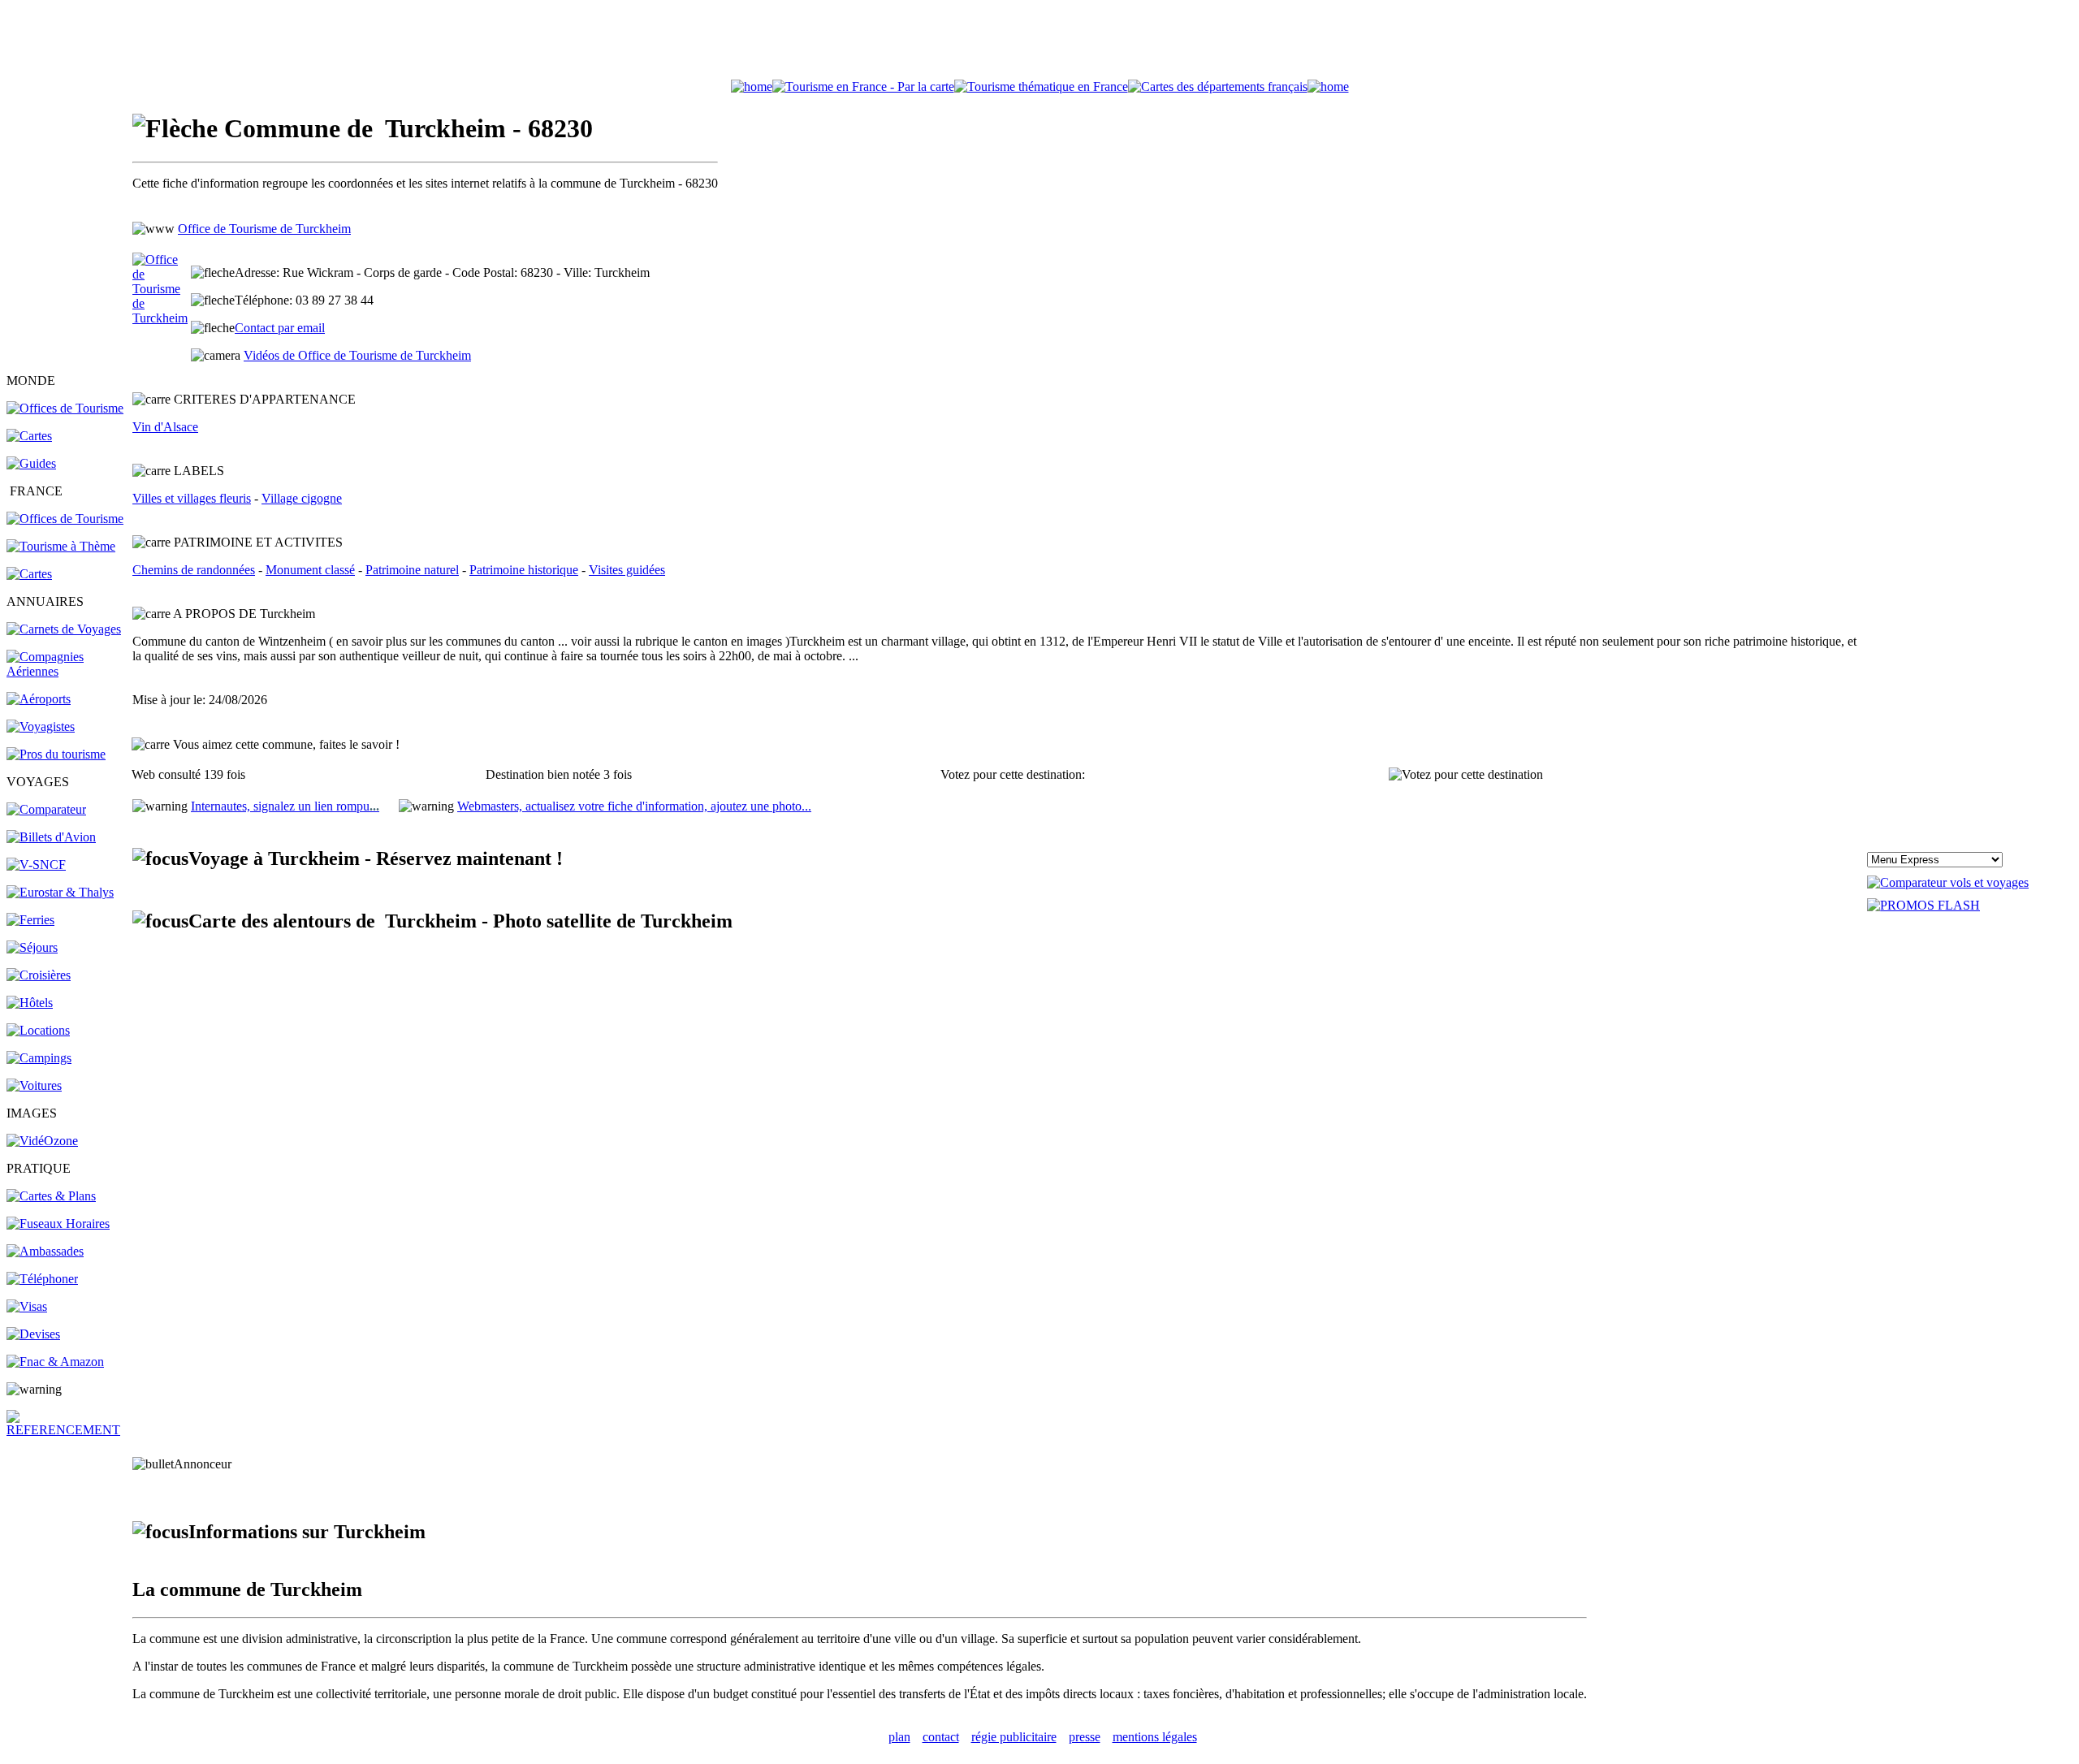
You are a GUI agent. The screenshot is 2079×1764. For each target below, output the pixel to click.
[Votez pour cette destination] (1466, 775)
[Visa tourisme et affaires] (27, 1306)
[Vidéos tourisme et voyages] (42, 1141)
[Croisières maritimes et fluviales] (39, 975)
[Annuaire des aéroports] (39, 699)
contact (941, 1737)
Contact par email (280, 328)
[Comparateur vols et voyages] (46, 809)
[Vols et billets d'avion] (51, 837)
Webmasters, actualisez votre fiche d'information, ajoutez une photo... (634, 806)
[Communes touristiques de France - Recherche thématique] (61, 546)
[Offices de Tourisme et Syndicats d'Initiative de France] (65, 519)
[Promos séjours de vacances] (32, 947)
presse (1085, 1737)
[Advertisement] (1039, 43)
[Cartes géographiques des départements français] (29, 574)
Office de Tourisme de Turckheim (264, 229)
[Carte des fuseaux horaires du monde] (58, 1224)
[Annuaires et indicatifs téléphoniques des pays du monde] (42, 1279)
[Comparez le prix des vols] (1948, 882)
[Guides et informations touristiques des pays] (31, 463)
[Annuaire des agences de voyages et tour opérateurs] (41, 726)
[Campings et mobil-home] (39, 1058)
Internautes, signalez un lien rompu (285, 806)
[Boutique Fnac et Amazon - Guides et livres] (55, 1362)
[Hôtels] (30, 1003)
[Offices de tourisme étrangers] (1218, 86)
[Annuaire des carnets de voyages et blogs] (64, 629)
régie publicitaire (1014, 1737)
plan (899, 1737)
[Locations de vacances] (38, 1030)
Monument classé (310, 570)
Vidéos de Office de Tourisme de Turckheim (357, 355)
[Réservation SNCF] (36, 865)
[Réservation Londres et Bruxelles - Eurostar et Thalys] (60, 892)
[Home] (752, 86)
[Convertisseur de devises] (33, 1334)
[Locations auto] (34, 1085)
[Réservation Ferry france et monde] (30, 920)
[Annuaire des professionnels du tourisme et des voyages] (56, 754)
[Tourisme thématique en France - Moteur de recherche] (1041, 86)
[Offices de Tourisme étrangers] (65, 408)
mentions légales (1155, 1737)
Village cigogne (302, 498)
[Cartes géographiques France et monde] (51, 1196)
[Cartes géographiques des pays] (29, 436)
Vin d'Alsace (165, 427)
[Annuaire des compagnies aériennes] (68, 671)
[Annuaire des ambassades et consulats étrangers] (45, 1251)
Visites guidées (627, 570)
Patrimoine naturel (412, 570)
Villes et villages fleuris (192, 498)
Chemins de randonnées (194, 570)
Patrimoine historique (524, 570)
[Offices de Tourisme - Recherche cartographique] (863, 86)
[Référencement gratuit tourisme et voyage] (68, 1430)
